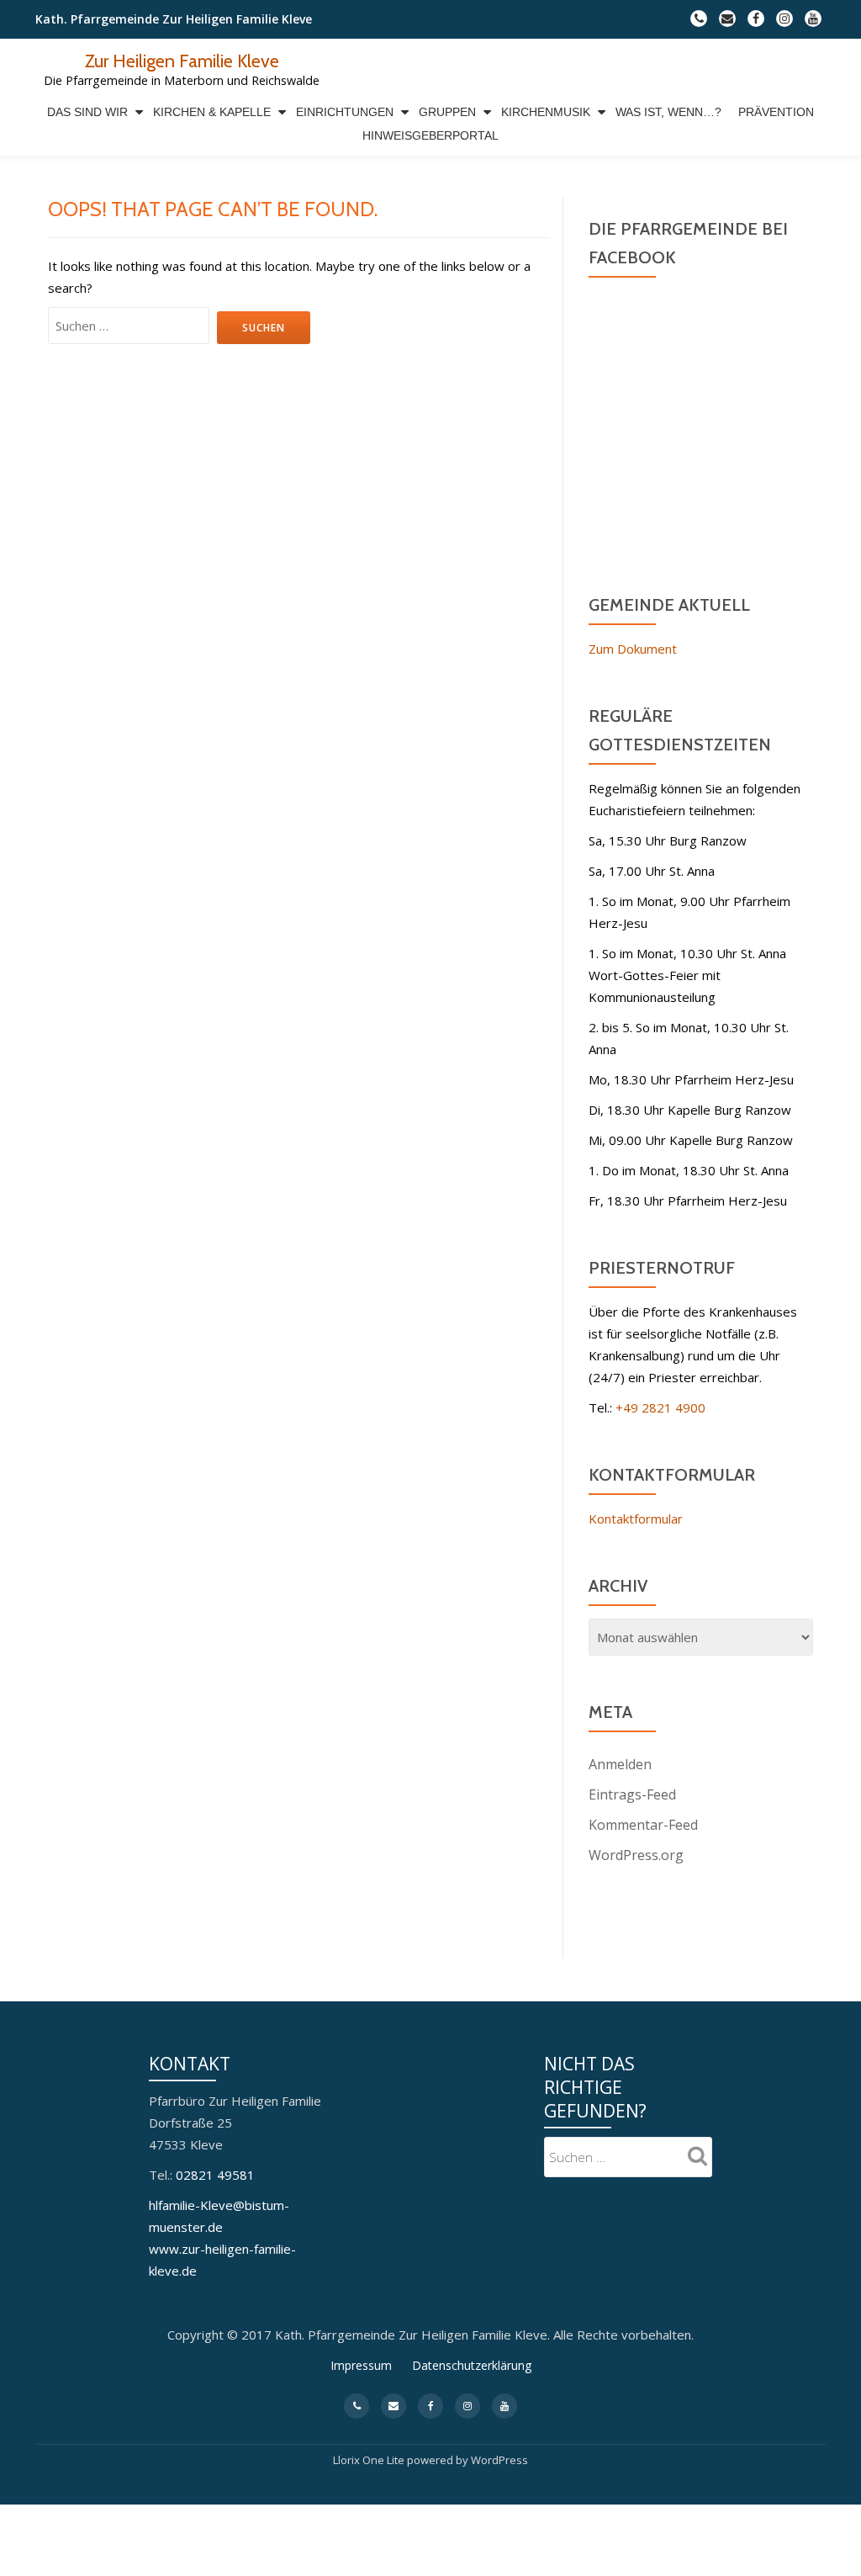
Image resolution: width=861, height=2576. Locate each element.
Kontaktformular (636, 1519)
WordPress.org (636, 1855)
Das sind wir (87, 112)
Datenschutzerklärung (472, 2365)
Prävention (776, 112)
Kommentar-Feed (643, 1825)
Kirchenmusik (546, 112)
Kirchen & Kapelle (212, 112)
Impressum (361, 2365)
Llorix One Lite (370, 2460)
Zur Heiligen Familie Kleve (182, 61)
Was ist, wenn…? (668, 112)
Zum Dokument (633, 649)
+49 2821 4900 (660, 1407)
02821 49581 (215, 2175)
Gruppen (447, 112)
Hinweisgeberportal (430, 135)
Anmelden (620, 1764)
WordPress (499, 2460)
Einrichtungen (345, 112)
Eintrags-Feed (632, 1794)
